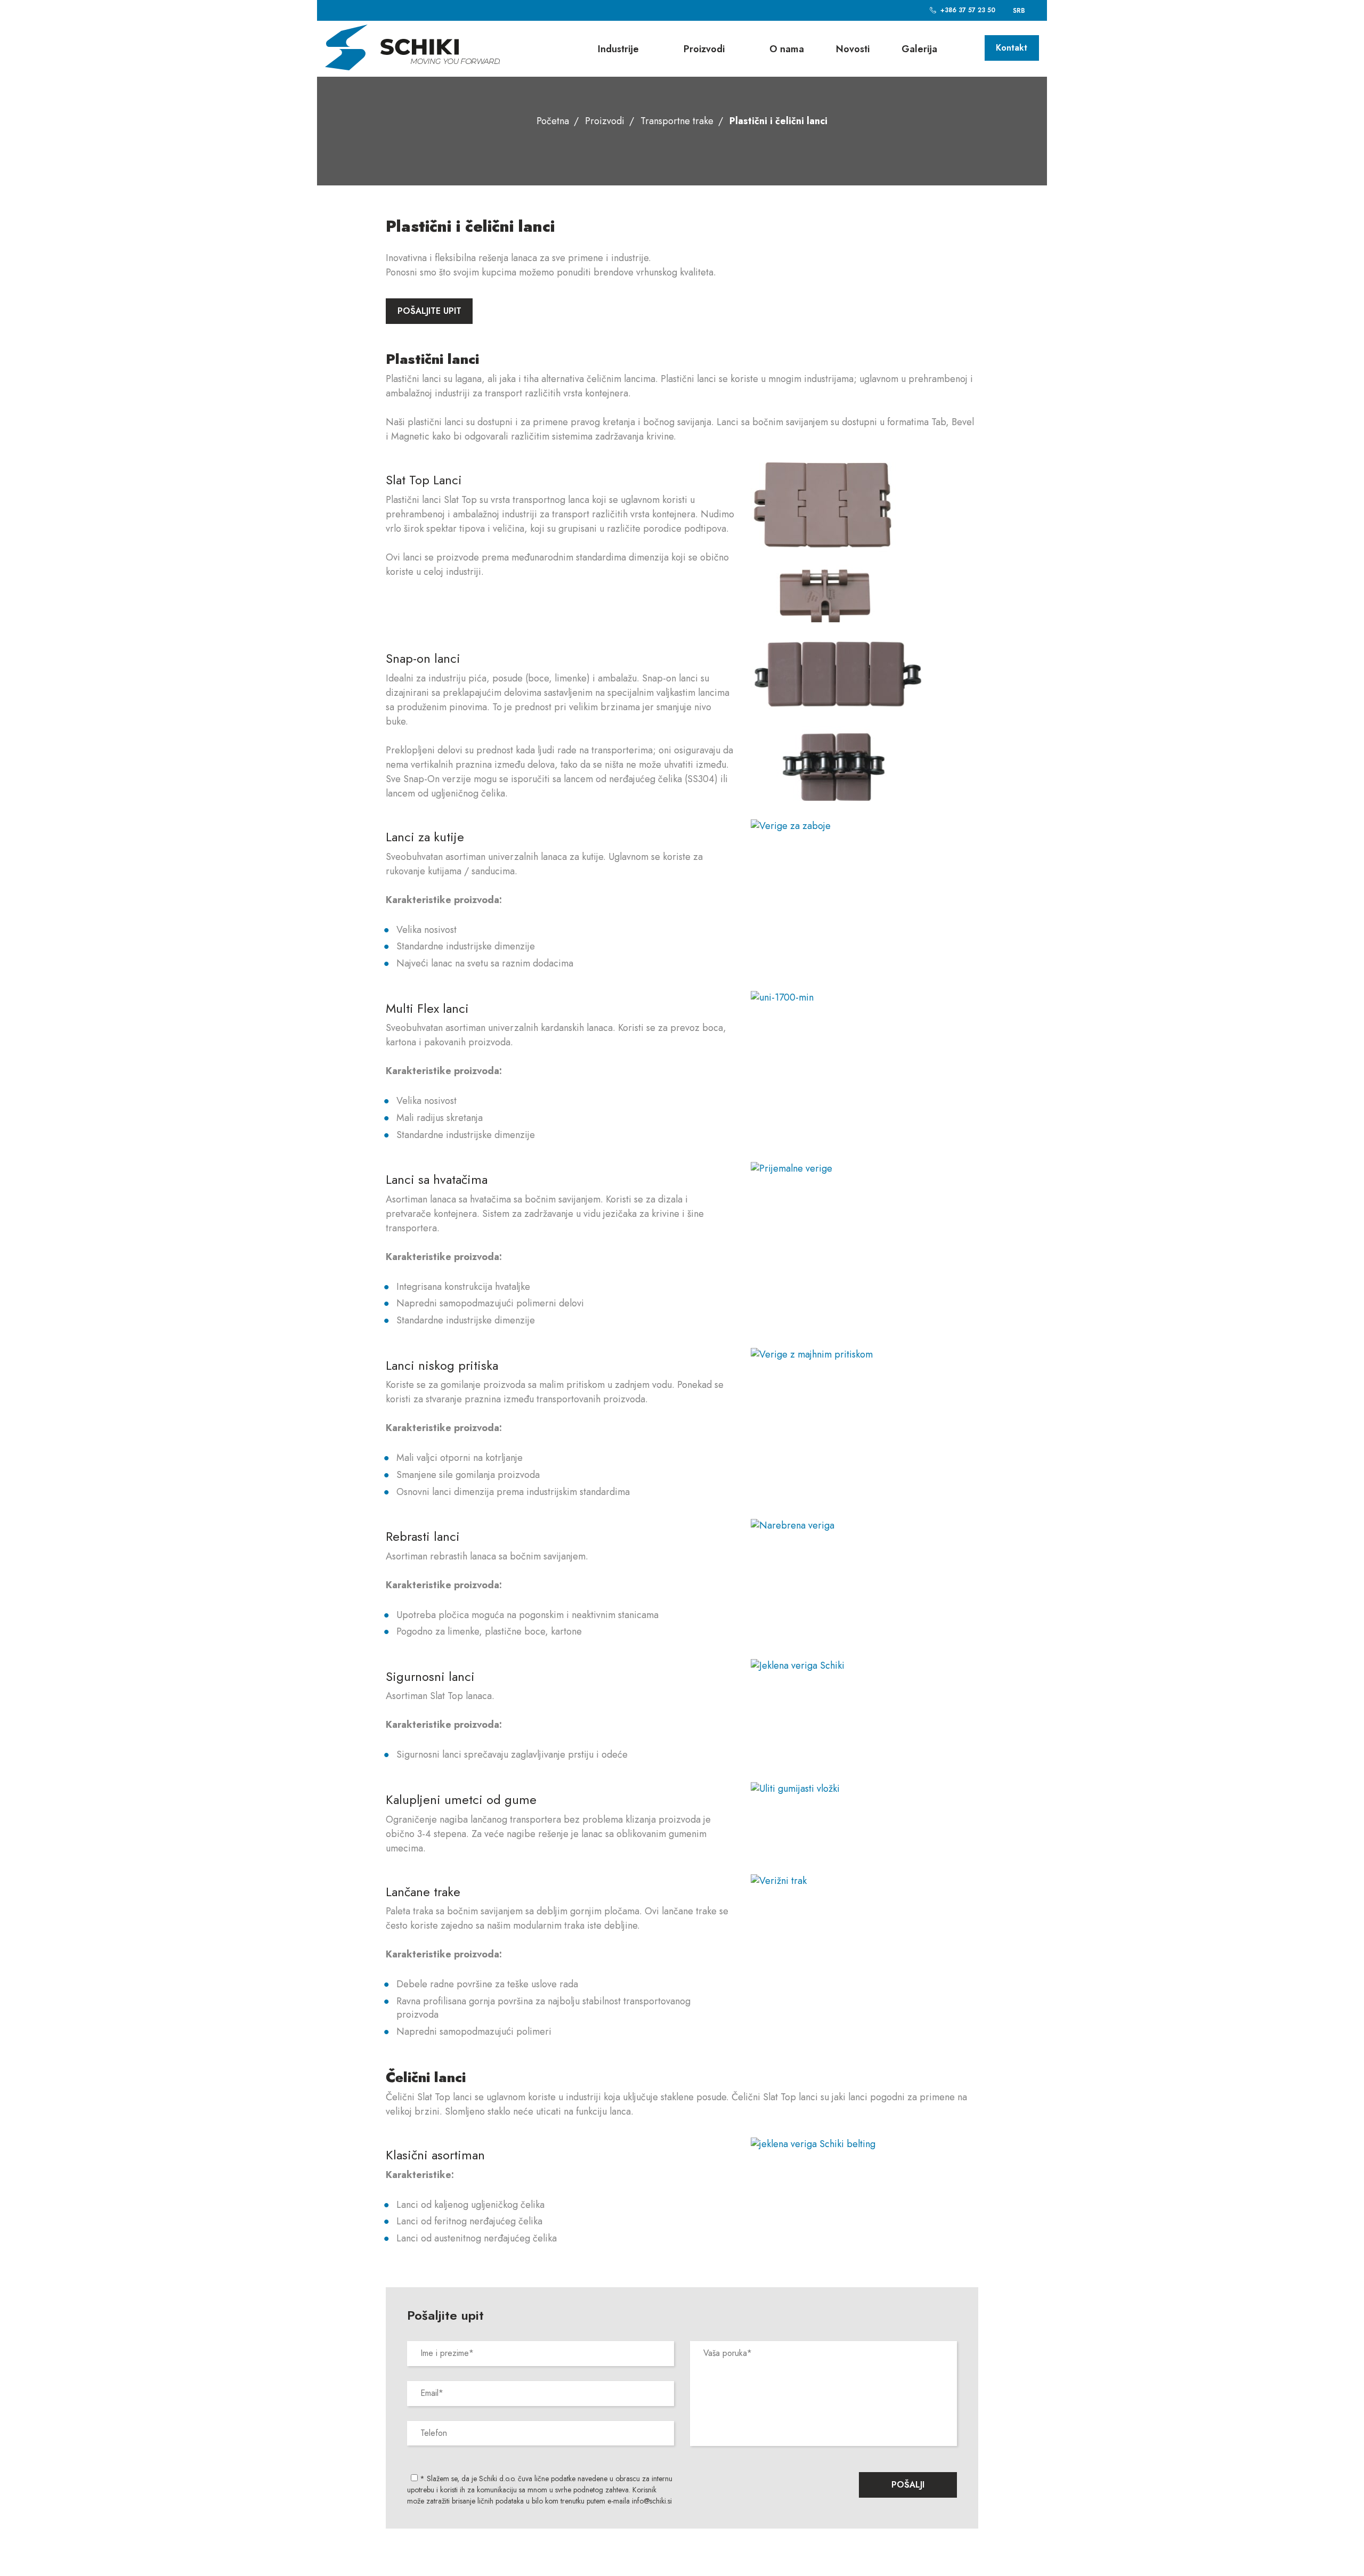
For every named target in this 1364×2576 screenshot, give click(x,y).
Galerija (919, 49)
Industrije (618, 49)
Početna (553, 121)
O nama (787, 49)
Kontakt (1012, 48)
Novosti (853, 49)
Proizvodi (704, 49)
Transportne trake (677, 121)
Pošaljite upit (429, 311)
